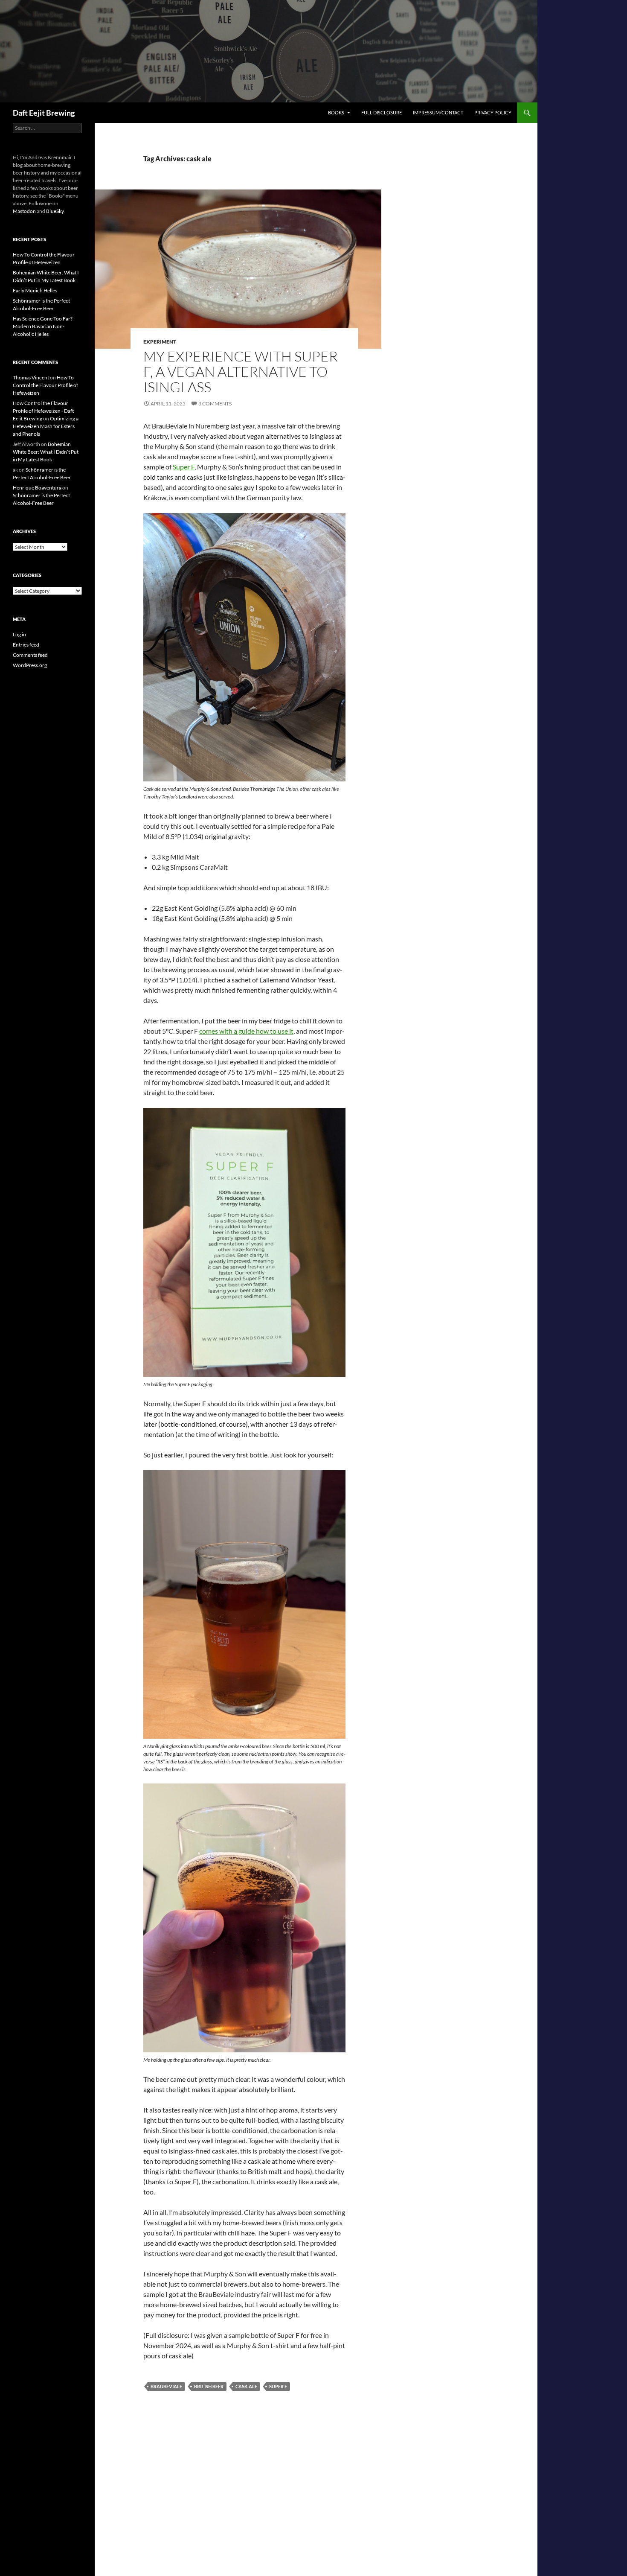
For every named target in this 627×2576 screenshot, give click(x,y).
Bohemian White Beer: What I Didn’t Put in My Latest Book (46, 452)
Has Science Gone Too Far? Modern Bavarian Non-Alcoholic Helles (43, 326)
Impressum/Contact (438, 112)
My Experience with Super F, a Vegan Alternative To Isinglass (241, 372)
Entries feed (26, 645)
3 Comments (215, 404)
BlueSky (55, 211)
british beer (209, 2386)
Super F (184, 467)
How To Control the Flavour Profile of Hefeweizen (45, 385)
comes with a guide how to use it (246, 1031)
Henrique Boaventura (37, 488)
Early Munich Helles (35, 290)
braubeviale (166, 2386)
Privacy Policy (493, 112)
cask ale (246, 2386)
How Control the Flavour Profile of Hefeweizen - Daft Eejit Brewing (43, 411)
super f (278, 2386)
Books (336, 112)
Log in (19, 634)
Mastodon (24, 211)
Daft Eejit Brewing (44, 113)
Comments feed (30, 655)
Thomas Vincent (31, 377)
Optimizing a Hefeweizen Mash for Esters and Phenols (46, 426)
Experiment (160, 342)
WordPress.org (30, 665)
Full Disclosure (382, 112)
